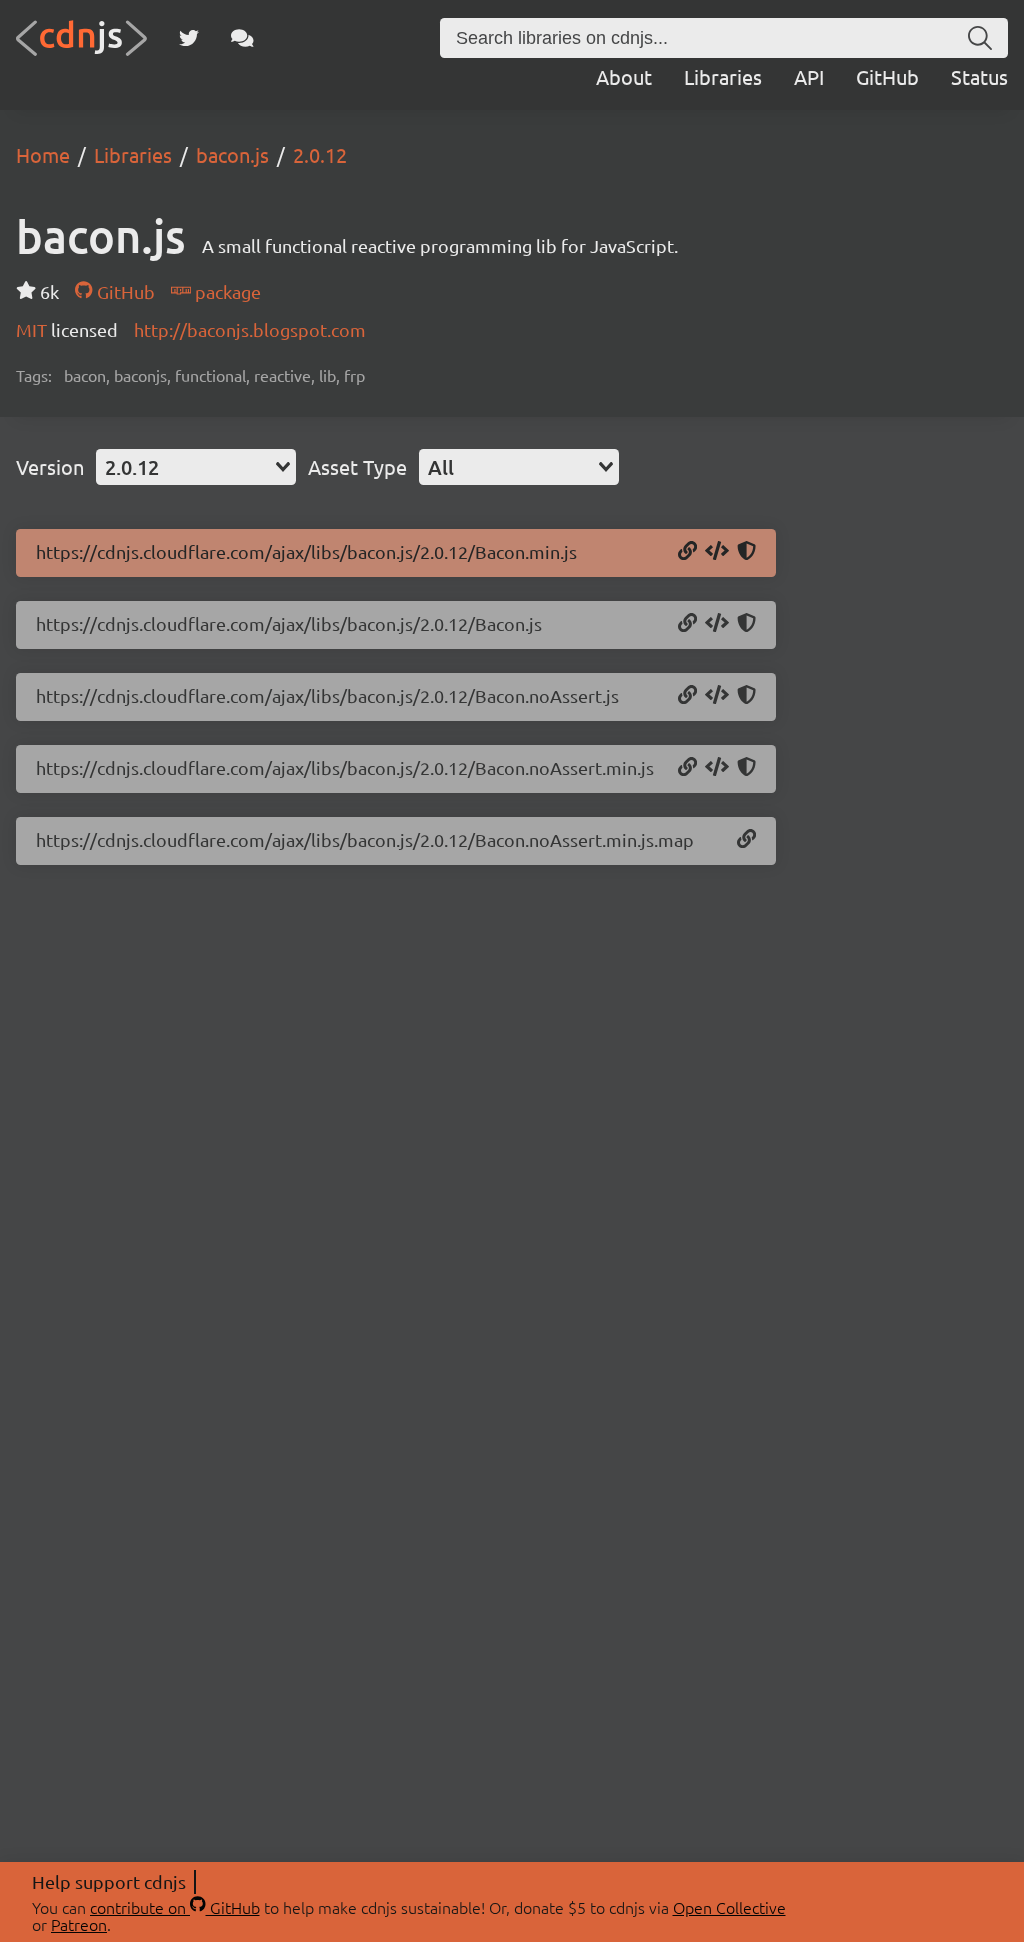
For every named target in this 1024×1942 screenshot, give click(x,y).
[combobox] (196, 467)
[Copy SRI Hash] (746, 552)
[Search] (980, 38)
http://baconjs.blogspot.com (250, 329)
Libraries (723, 76)
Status (979, 76)
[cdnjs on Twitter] (189, 38)
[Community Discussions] (242, 38)
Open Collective (729, 1907)
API (809, 76)
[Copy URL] (687, 552)
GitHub (887, 76)
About (624, 76)
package (226, 291)
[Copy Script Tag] (717, 552)
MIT (33, 329)
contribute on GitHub (175, 1907)
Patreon (79, 1924)
